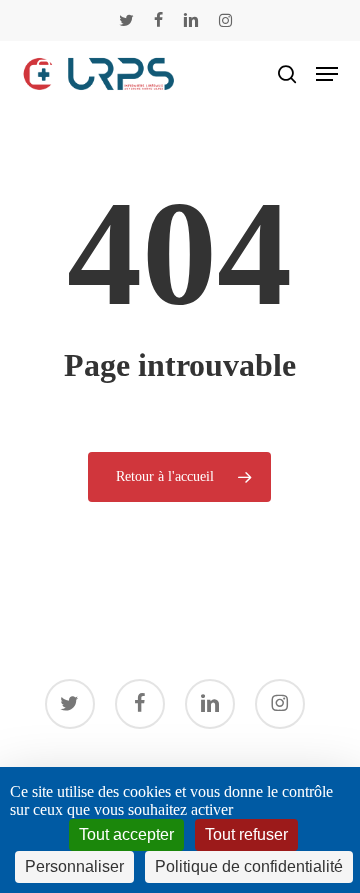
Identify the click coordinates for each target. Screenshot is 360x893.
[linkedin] (191, 20)
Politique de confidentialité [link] (249, 866)
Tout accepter (126, 834)
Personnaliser (74, 866)
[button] (327, 74)
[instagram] (225, 20)
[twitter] (126, 20)
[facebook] (158, 20)
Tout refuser (246, 834)
